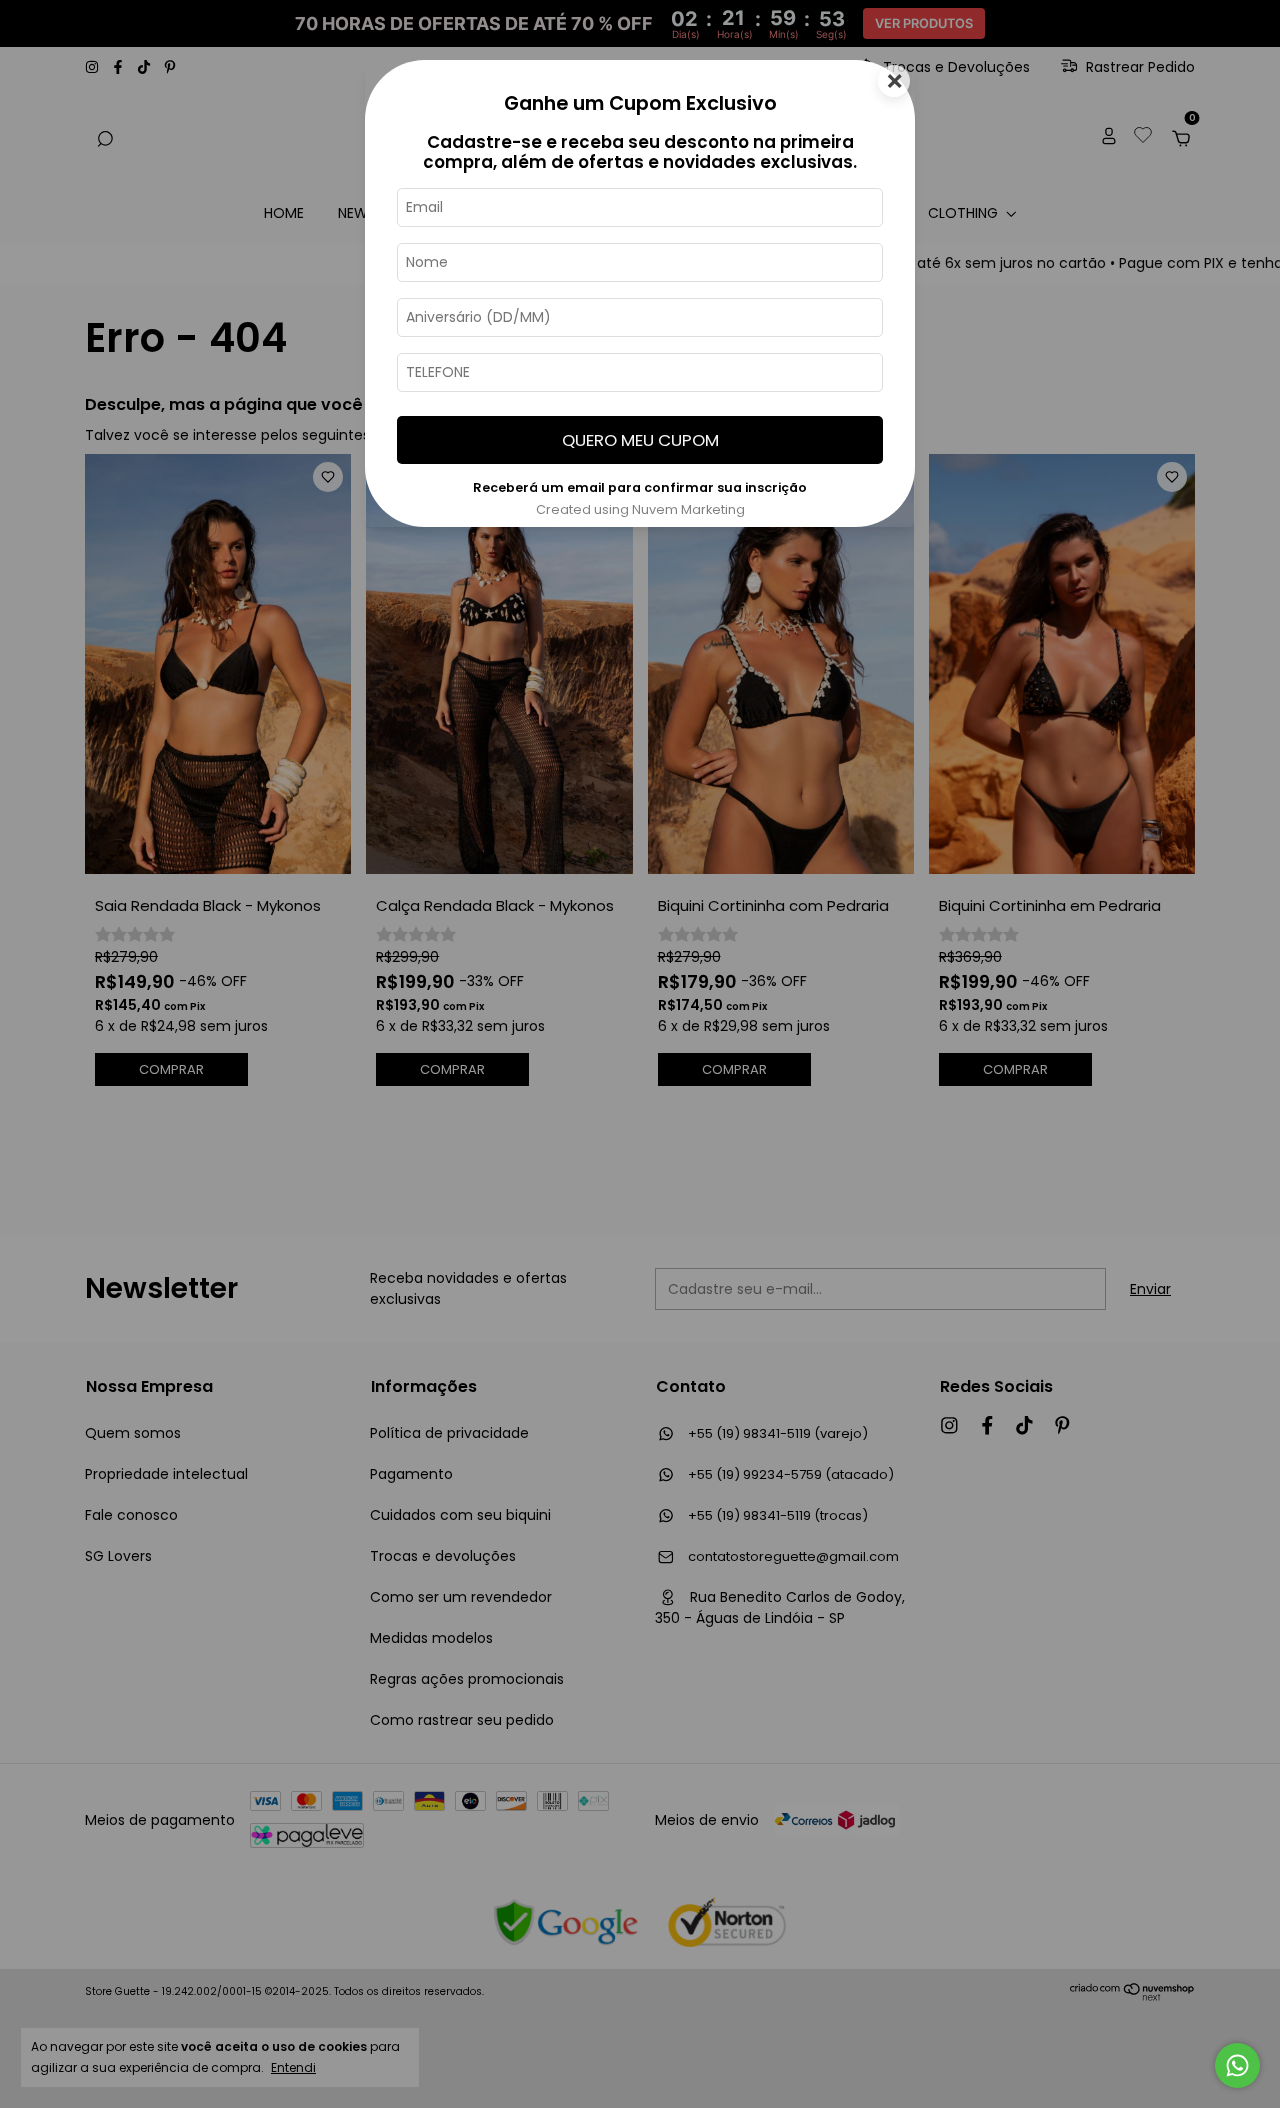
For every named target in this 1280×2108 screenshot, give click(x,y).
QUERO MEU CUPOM (640, 440)
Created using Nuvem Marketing (640, 509)
